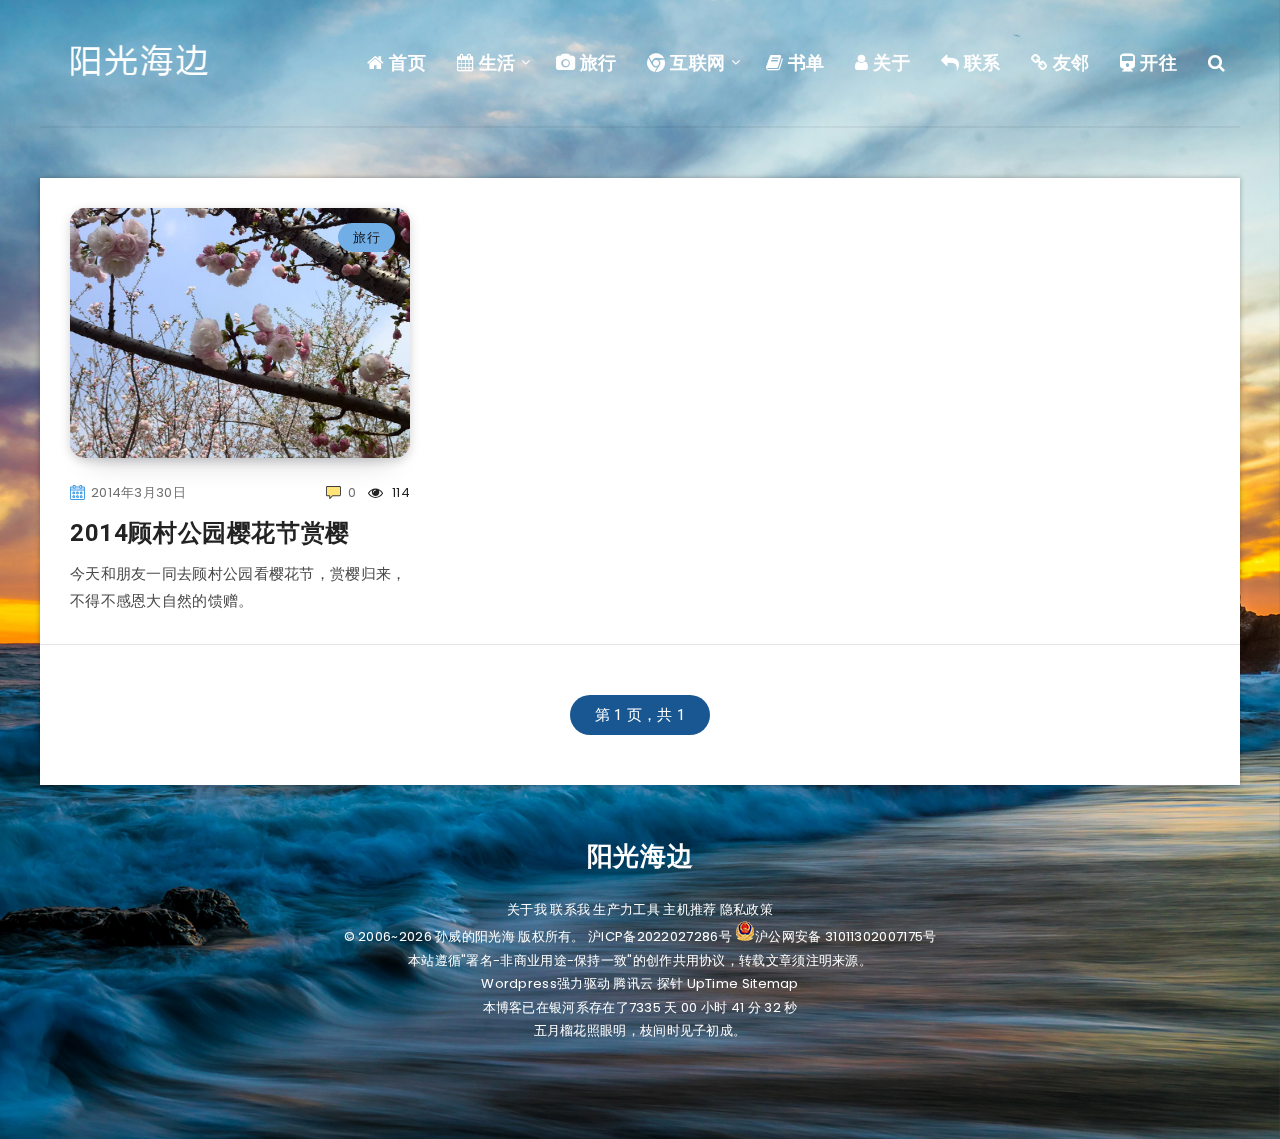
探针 (670, 983)
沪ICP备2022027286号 (660, 936)
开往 (1156, 62)
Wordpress (519, 983)
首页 (405, 62)
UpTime (713, 983)
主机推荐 (689, 909)
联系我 (570, 909)
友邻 (1069, 62)
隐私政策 (746, 909)
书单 (804, 62)
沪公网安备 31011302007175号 (845, 936)
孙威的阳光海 (475, 936)
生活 (495, 62)
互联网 (696, 62)
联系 (980, 62)
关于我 (527, 909)
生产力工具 (626, 909)
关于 (889, 62)
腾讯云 (633, 983)
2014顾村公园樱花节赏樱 (210, 533)
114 (399, 492)
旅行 (596, 62)
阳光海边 (640, 856)
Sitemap (770, 983)
